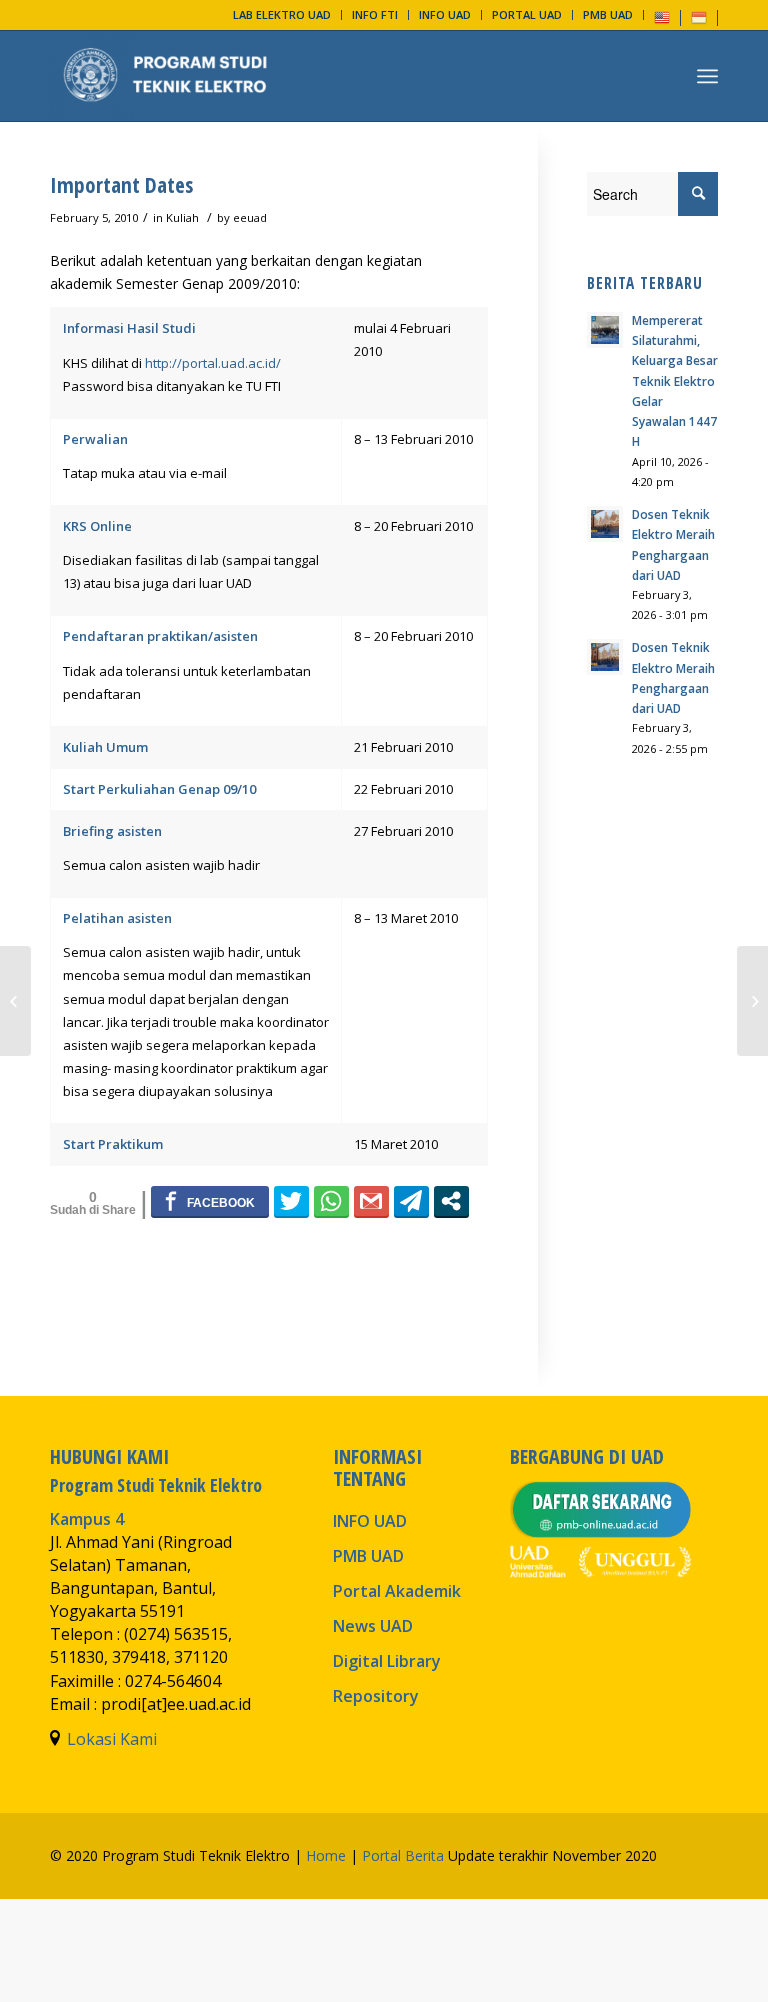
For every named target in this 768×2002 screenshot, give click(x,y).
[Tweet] (291, 1201)
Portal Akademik (397, 1591)
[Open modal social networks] (451, 1201)
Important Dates (121, 185)
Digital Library (387, 1661)
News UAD (373, 1626)
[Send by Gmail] (371, 1201)
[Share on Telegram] (411, 1201)
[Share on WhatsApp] (331, 1201)
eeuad (250, 217)
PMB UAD (608, 14)
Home (326, 1855)
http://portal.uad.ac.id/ (213, 363)
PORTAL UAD (527, 14)
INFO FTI (375, 14)
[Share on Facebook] (210, 1201)
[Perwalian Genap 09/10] (15, 1001)
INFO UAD (445, 14)
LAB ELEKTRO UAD (282, 14)
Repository (376, 1696)
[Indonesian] (699, 16)
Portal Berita (403, 1855)
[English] (662, 16)
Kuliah (182, 217)
